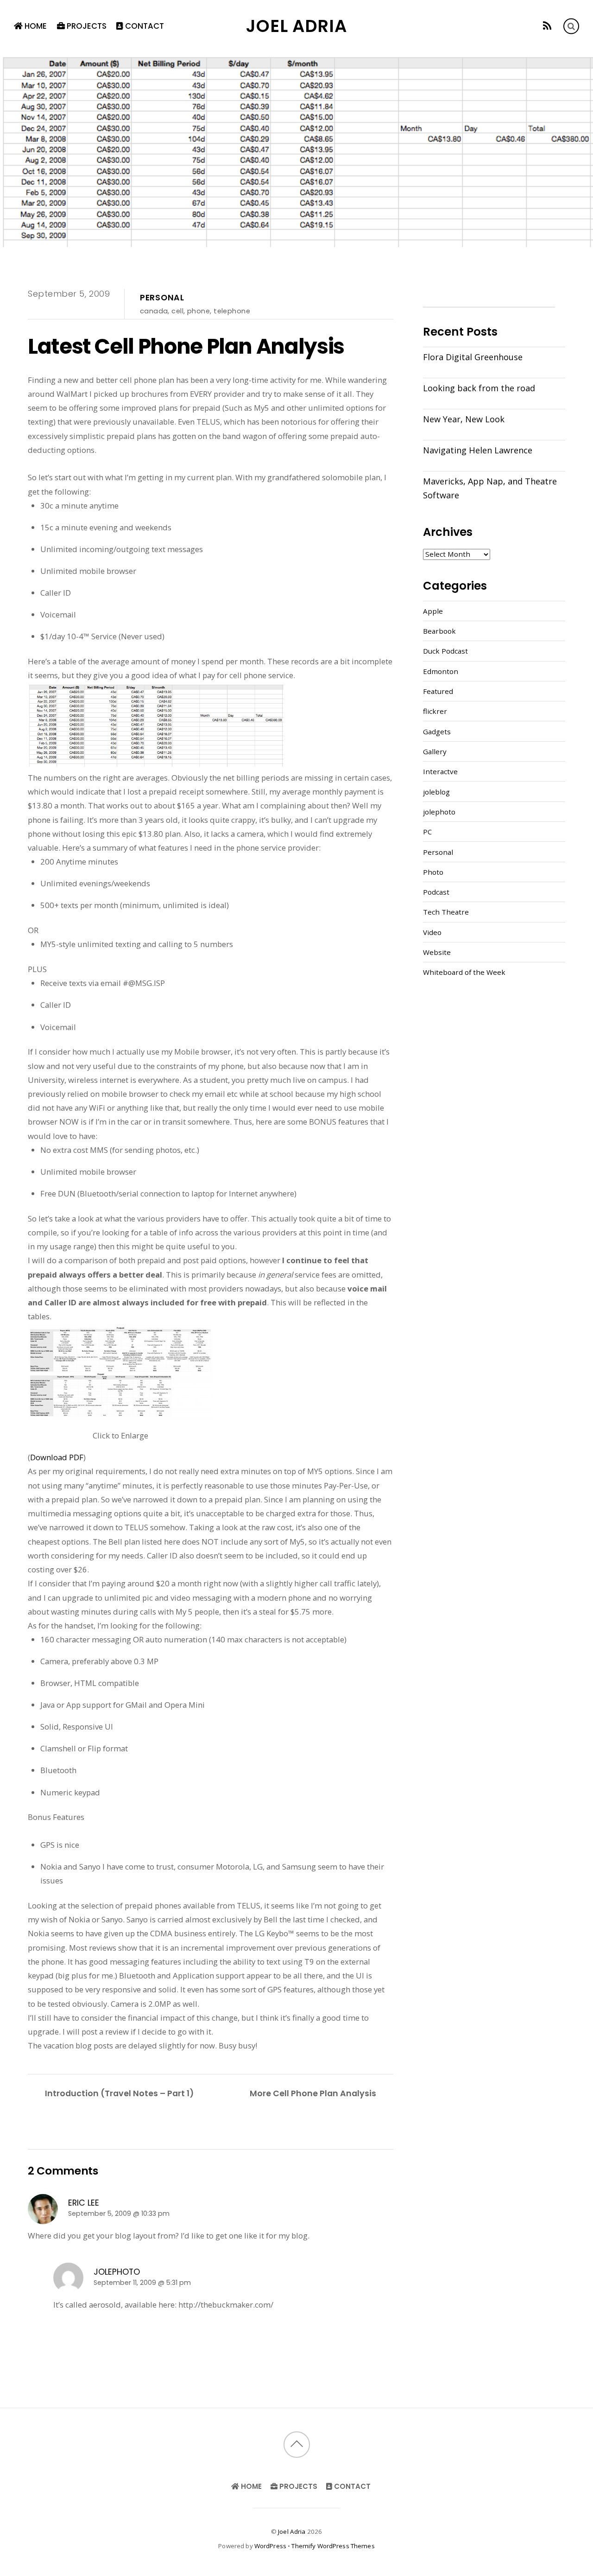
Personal (162, 298)
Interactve (440, 771)
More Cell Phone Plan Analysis (313, 2093)
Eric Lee (84, 2203)
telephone (232, 311)
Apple (433, 611)
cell (177, 311)
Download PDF (57, 1457)
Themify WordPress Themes (333, 2546)
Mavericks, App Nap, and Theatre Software (490, 488)
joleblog (436, 792)
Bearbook (439, 631)
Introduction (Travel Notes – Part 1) (119, 2093)
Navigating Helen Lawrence (478, 450)
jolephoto (117, 2272)
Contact (144, 26)
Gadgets (437, 731)
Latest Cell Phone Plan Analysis (186, 346)
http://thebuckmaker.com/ (226, 2305)
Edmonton (441, 671)
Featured (438, 691)
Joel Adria (292, 2531)
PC (427, 832)
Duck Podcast (445, 651)
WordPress (270, 2546)
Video (432, 932)
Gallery (435, 751)
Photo (433, 872)
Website (437, 952)
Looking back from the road (479, 388)
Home (35, 26)
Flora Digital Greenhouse (473, 357)
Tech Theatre (446, 912)
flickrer (435, 711)
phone (199, 311)
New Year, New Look (464, 419)
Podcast (436, 892)
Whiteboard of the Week (464, 972)
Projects (86, 26)
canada (154, 311)
